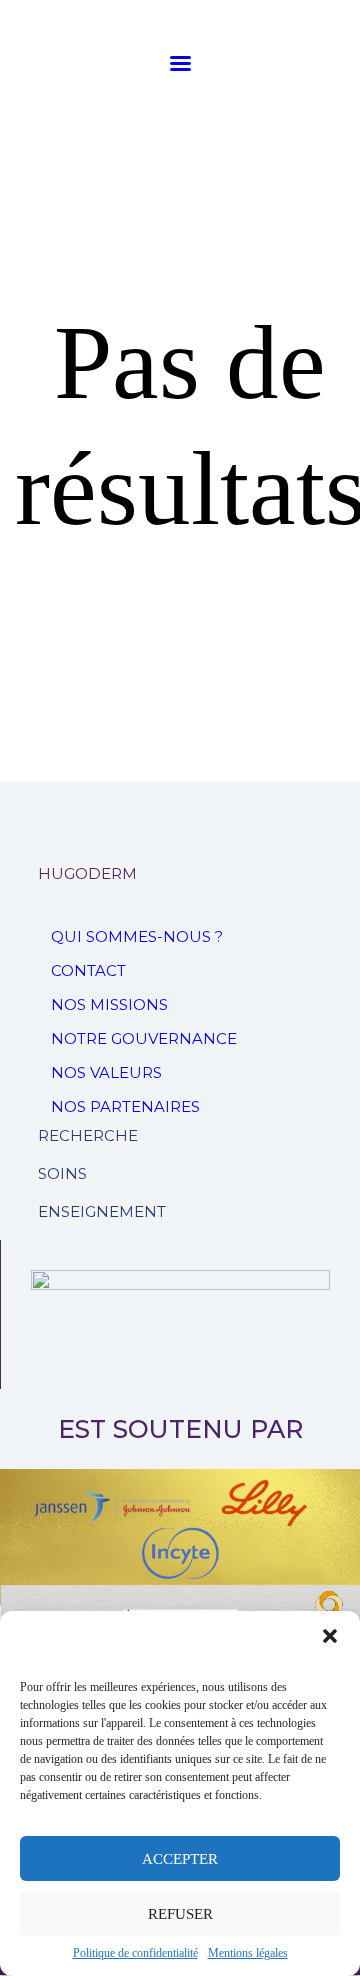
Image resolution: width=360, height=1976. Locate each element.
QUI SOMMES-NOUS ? (137, 936)
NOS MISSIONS (109, 1004)
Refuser (180, 1914)
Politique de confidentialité (135, 1953)
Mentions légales (248, 1953)
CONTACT (88, 970)
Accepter (180, 1859)
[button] (330, 1636)
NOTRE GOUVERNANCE (144, 1038)
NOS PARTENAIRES (125, 1106)
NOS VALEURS (106, 1072)
